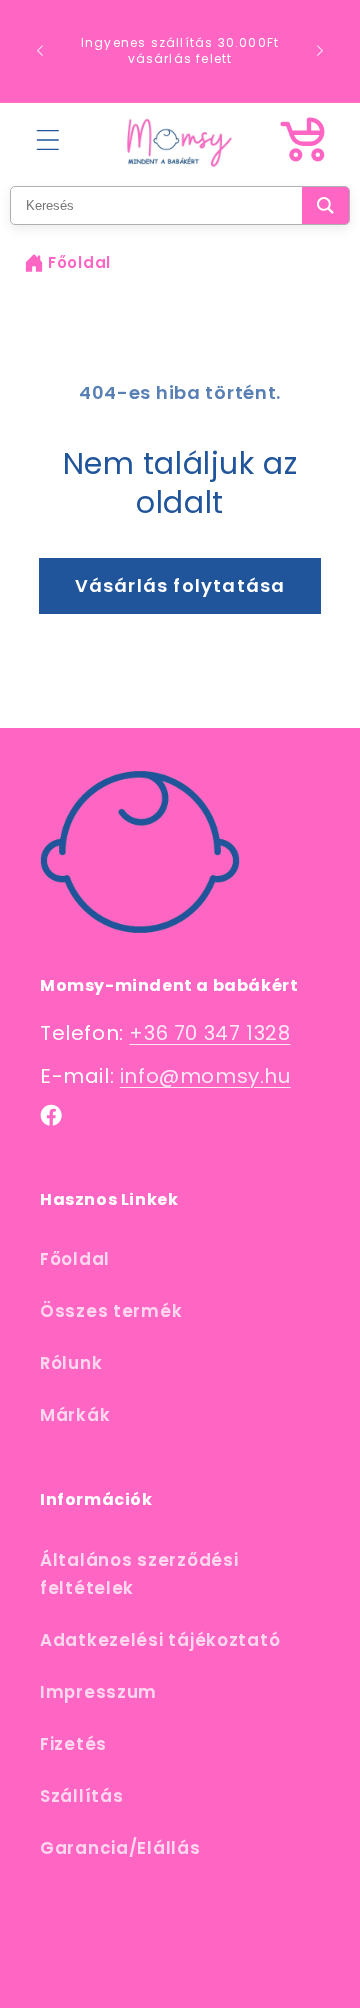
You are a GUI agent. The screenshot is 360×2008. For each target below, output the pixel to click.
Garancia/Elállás (120, 1848)
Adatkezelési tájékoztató (160, 1640)
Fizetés (73, 1744)
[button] (48, 139)
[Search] (325, 205)
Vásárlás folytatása (180, 585)
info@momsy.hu (205, 1076)
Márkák (75, 1415)
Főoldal (79, 262)
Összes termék (111, 1311)
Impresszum (98, 1692)
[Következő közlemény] (320, 51)
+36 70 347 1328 (209, 1033)
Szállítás (81, 1796)
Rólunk (71, 1363)
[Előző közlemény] (40, 51)
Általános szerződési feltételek (139, 1574)
